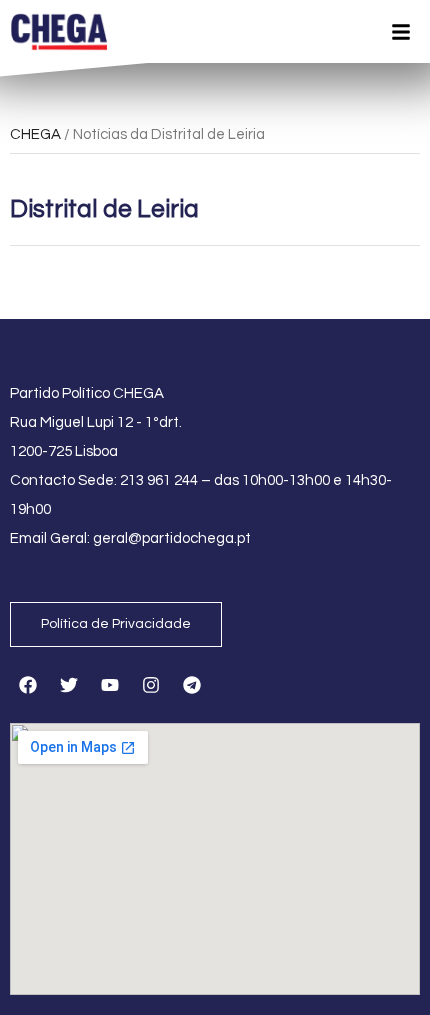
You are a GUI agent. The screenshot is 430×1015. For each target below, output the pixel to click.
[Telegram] (192, 685)
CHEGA (35, 134)
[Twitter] (69, 685)
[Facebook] (28, 685)
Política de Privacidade (116, 624)
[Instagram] (151, 685)
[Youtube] (110, 685)
